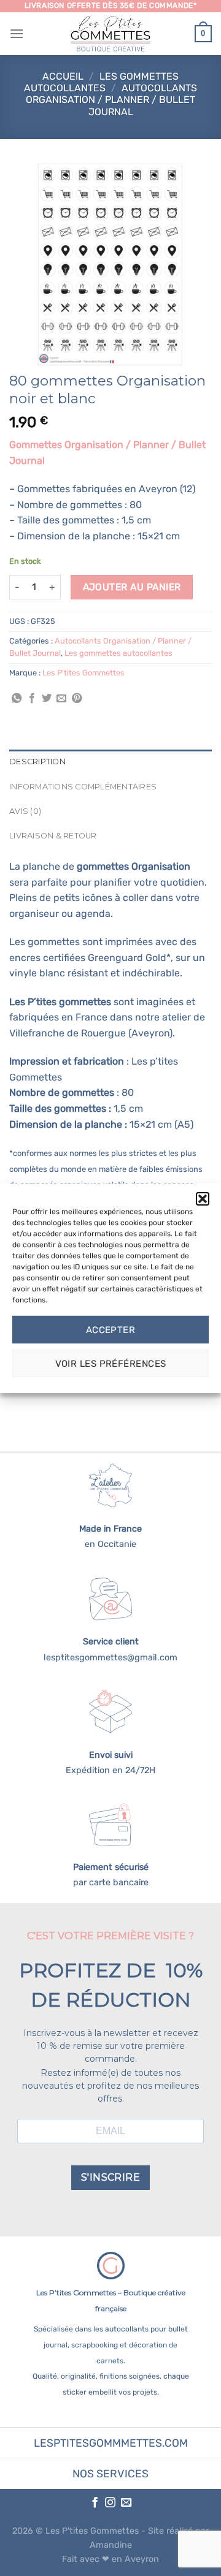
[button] (203, 1198)
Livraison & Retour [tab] (53, 836)
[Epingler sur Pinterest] (77, 699)
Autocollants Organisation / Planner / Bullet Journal (111, 100)
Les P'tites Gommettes (83, 673)
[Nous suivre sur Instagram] (110, 2503)
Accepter (111, 1330)
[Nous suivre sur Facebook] (94, 2503)
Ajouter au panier (132, 587)
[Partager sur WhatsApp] (17, 699)
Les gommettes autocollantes (101, 82)
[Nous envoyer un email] (126, 2503)
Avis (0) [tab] (25, 811)
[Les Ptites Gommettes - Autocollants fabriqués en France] (110, 34)
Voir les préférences (111, 1364)
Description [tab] (37, 762)
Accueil (63, 76)
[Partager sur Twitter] (47, 699)
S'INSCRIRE (111, 2177)
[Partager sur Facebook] (32, 699)
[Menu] (17, 33)
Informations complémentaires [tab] (83, 787)
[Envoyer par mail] (61, 699)
